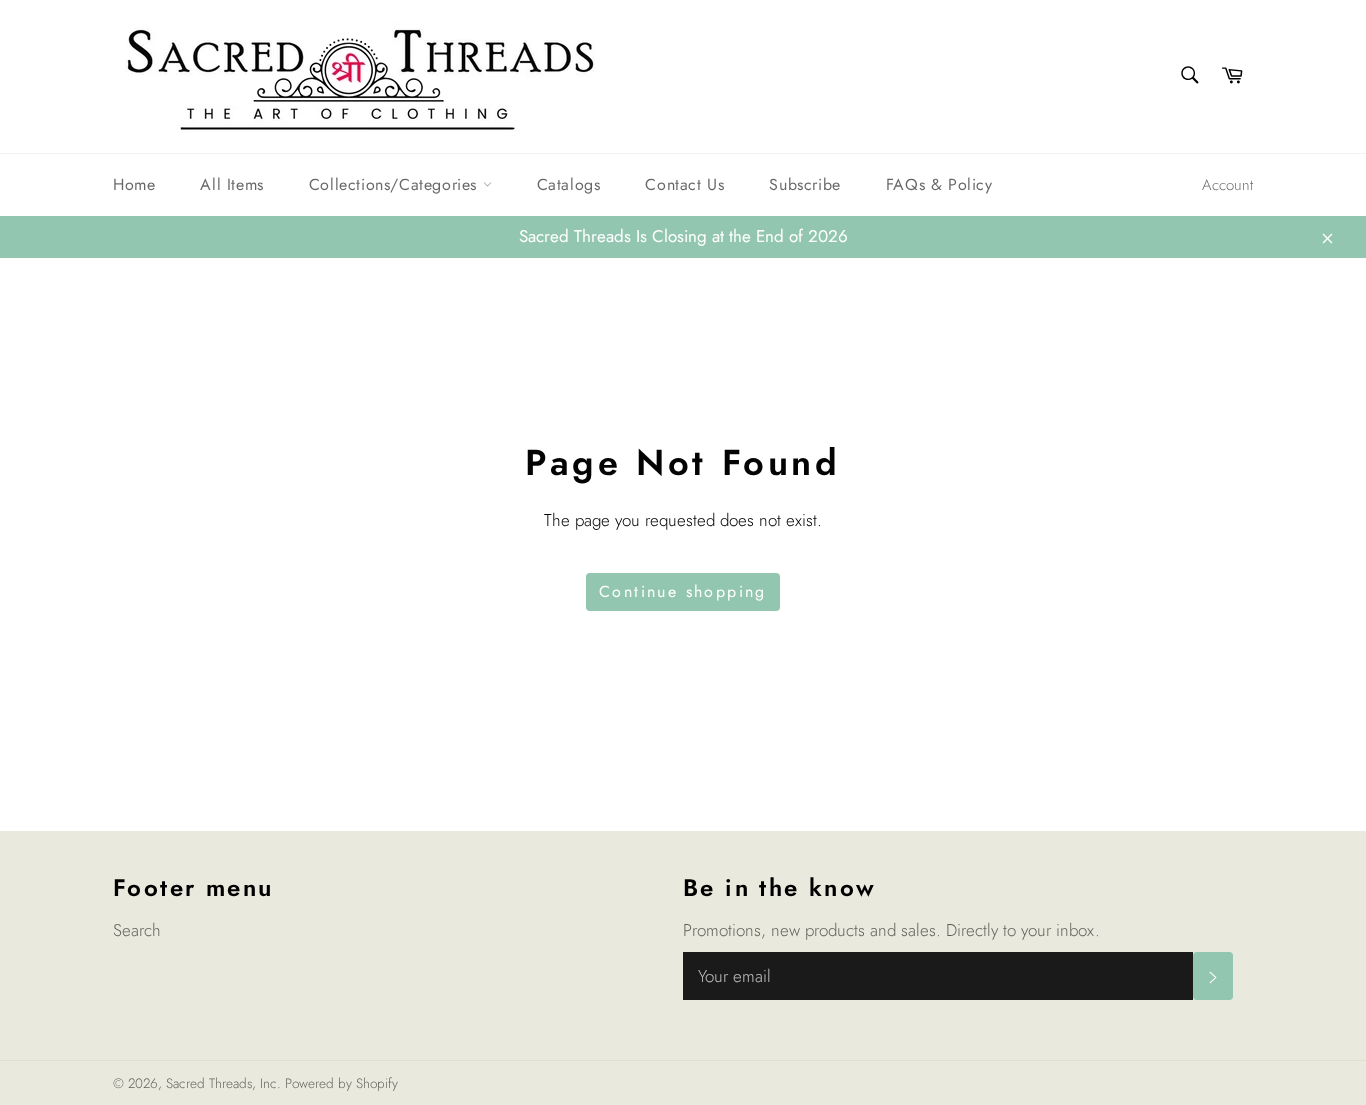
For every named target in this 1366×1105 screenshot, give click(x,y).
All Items (231, 184)
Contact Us (684, 184)
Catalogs (569, 184)
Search (137, 930)
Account (1227, 185)
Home (134, 184)
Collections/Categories (396, 184)
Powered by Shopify (341, 1083)
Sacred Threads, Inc (221, 1083)
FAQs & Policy (939, 184)
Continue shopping (683, 591)
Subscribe (804, 184)
